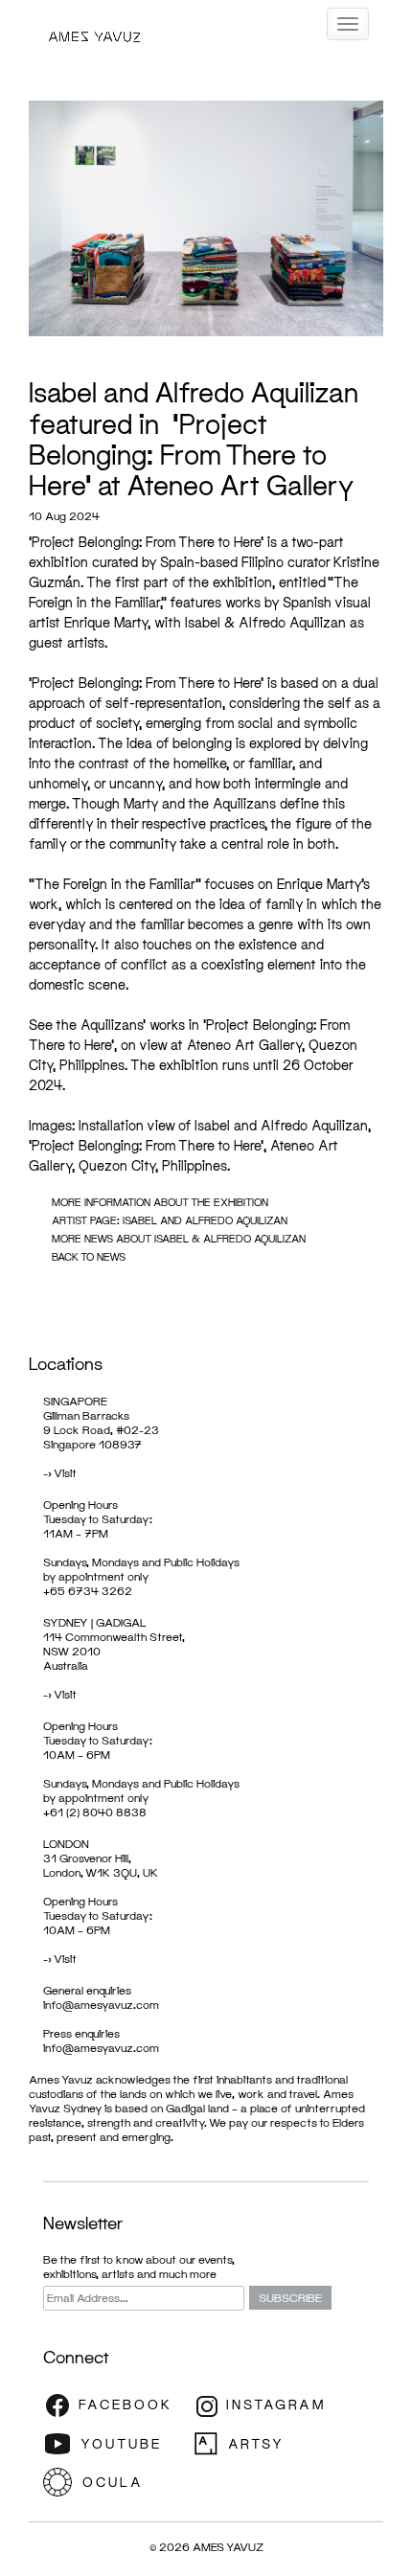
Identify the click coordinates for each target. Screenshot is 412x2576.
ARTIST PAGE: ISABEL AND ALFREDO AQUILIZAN (170, 1220)
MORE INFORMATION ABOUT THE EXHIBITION (160, 1202)
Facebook (115, 2405)
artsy (263, 2444)
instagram (263, 2405)
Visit (65, 1473)
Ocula (115, 2482)
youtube (115, 2444)
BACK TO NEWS (89, 1256)
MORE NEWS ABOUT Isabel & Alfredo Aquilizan (179, 1238)
